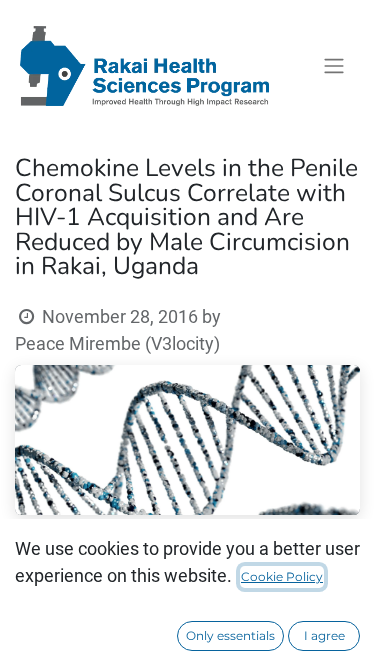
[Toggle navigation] (334, 66)
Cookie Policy (282, 576)
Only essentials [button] (230, 635)
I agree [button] (324, 635)
